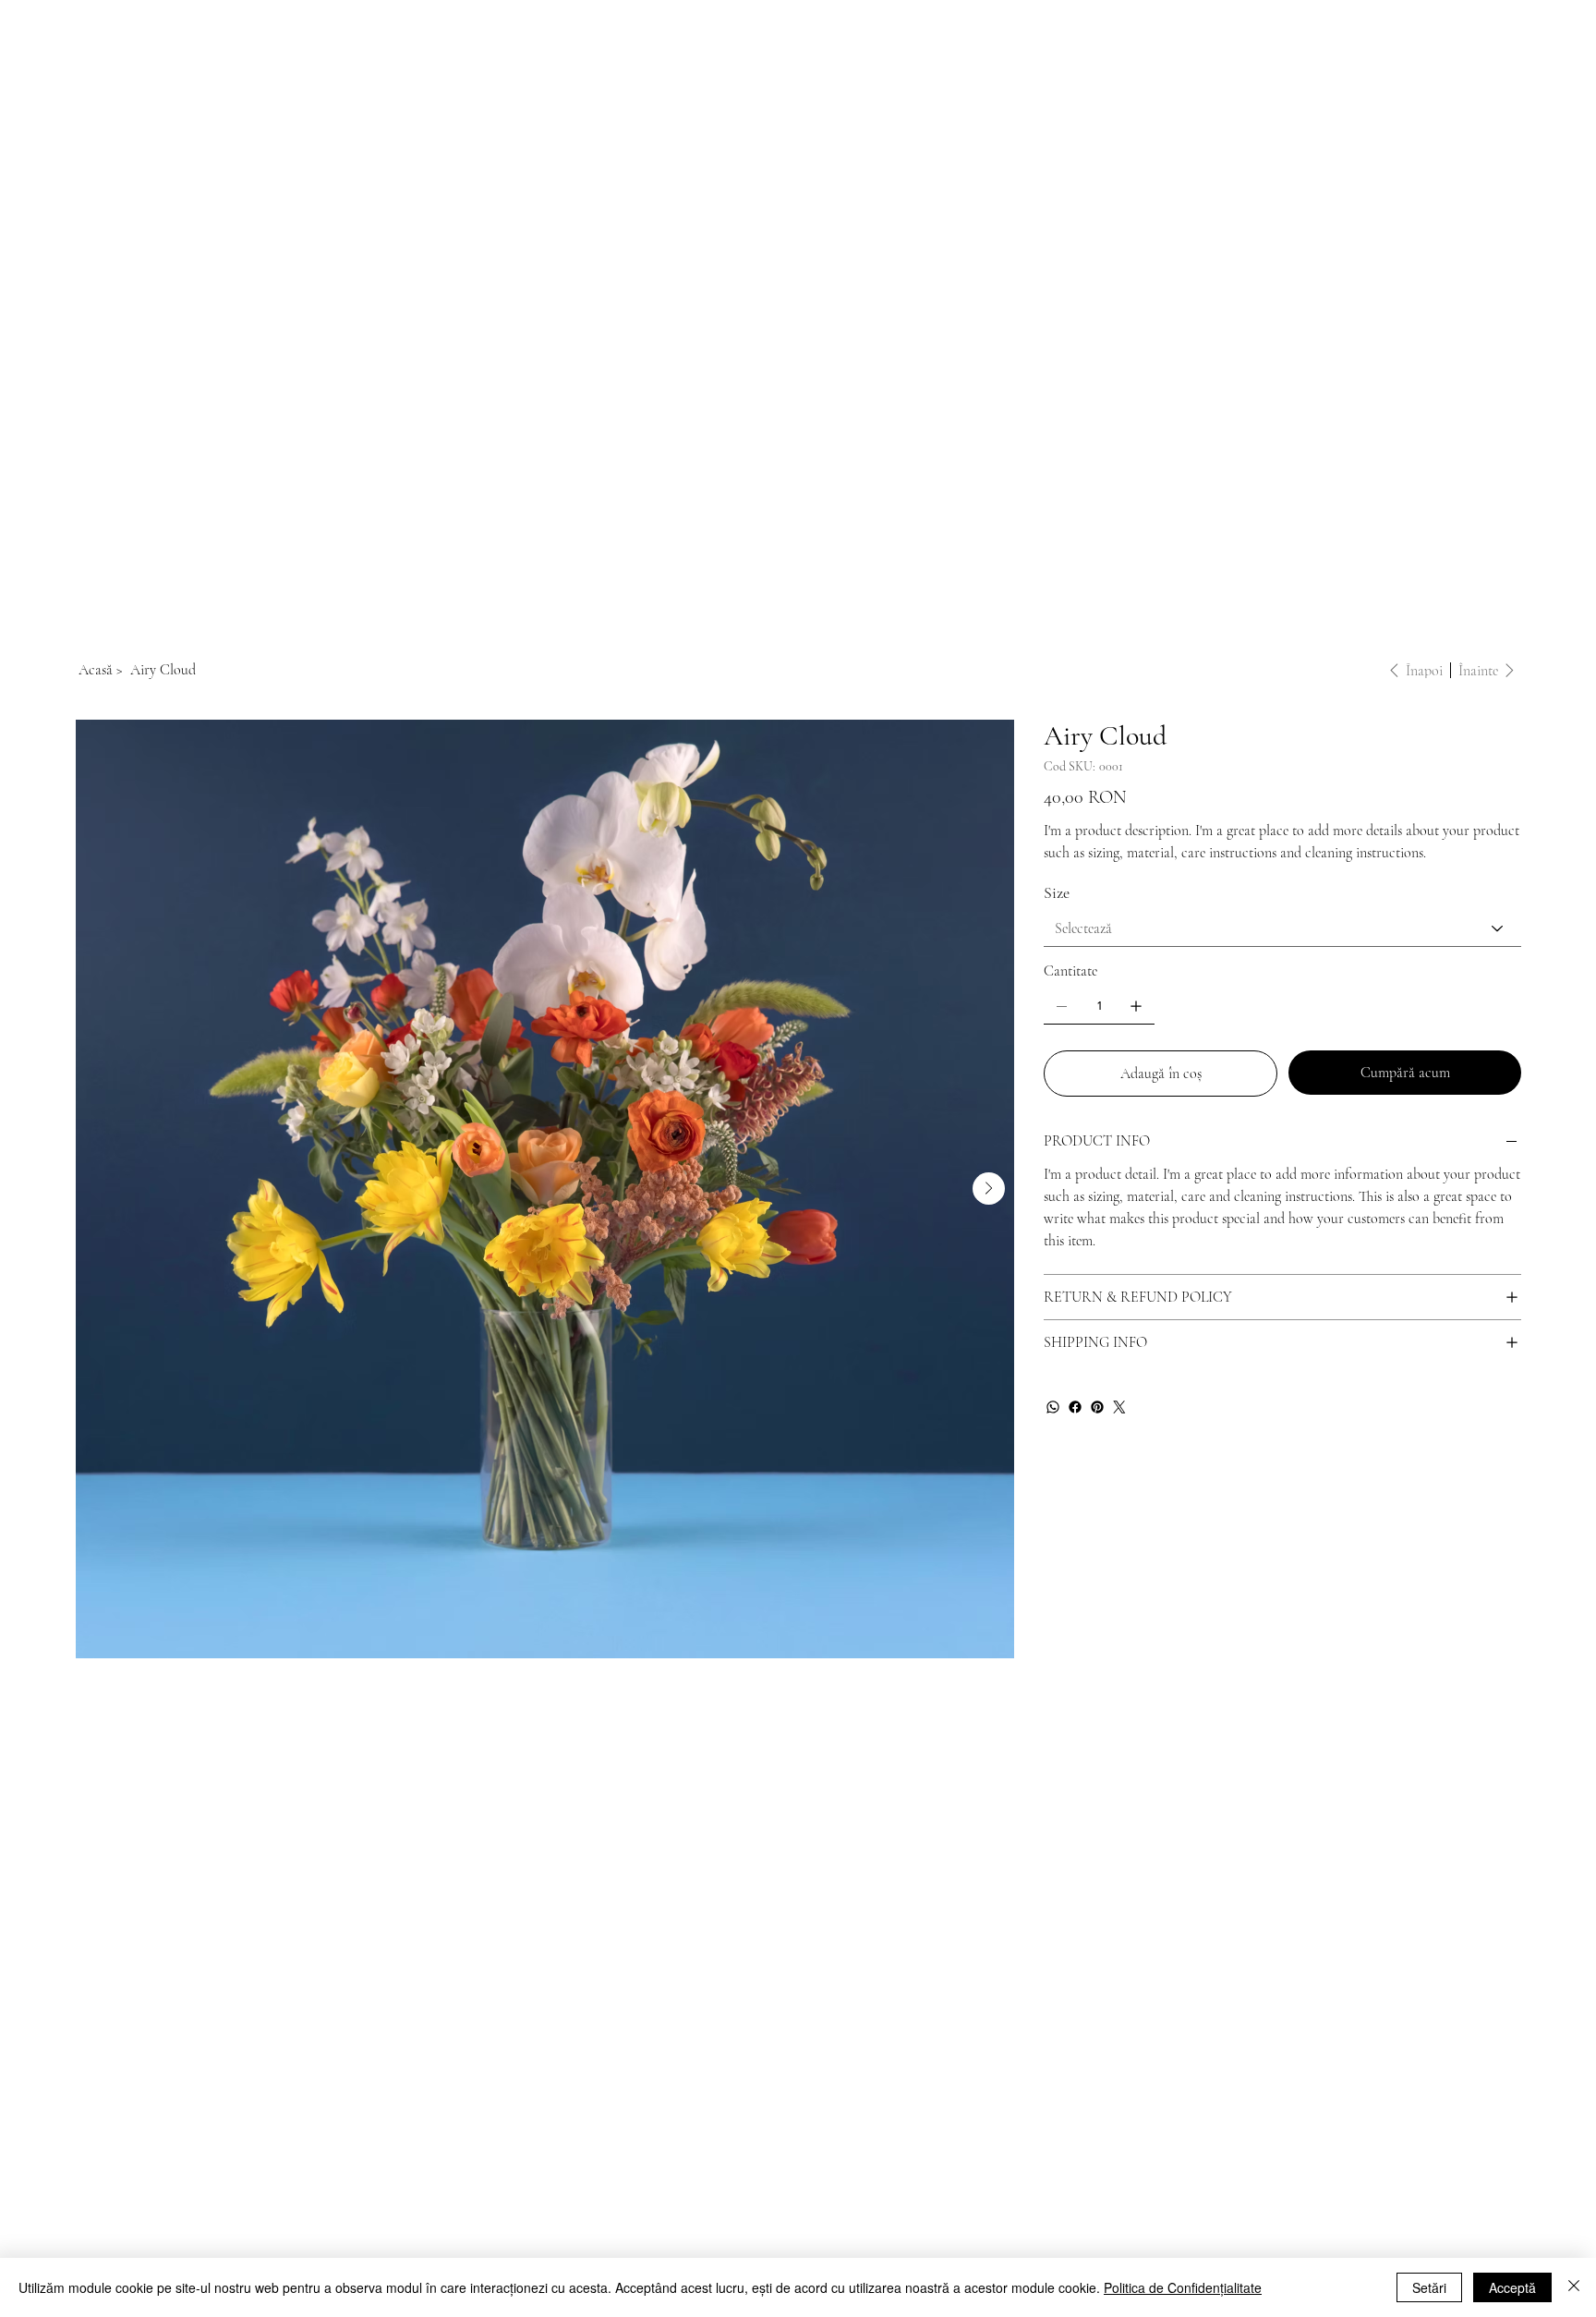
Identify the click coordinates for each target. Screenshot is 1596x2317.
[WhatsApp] (1053, 1407)
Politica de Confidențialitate (1183, 2287)
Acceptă (1512, 2287)
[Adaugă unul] (1136, 1006)
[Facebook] (1075, 1407)
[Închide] (1574, 2287)
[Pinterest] (1097, 1407)
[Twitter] (1119, 1407)
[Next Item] (989, 1189)
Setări (1429, 2287)
